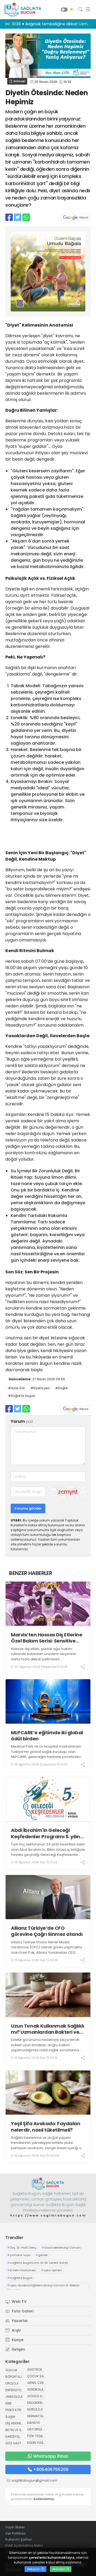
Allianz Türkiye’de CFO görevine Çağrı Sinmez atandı (47, 1931)
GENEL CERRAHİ (39, 2383)
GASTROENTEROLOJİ (43, 2369)
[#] (48, 2183)
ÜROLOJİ (12, 2383)
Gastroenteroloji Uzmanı (61, 2248)
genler (42, 2255)
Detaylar (34, 2569)
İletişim (18, 2349)
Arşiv (16, 2330)
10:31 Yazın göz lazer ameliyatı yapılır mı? (51, 24)
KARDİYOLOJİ (15, 2437)
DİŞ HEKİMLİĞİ (15, 2423)
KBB (8, 2403)
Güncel (19, 81)
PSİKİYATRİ (13, 2410)
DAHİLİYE (34, 2423)
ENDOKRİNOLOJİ (39, 2403)
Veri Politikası (16, 2533)
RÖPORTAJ (14, 2377)
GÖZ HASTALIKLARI (20, 2443)
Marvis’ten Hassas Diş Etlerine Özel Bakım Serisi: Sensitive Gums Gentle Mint (47, 1638)
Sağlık (10, 2417)
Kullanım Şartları (19, 2539)
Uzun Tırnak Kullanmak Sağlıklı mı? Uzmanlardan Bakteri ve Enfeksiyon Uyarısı (47, 2029)
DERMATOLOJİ (38, 2416)
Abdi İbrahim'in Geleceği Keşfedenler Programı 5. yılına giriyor (47, 1833)
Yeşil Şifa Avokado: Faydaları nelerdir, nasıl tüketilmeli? (46, 2127)
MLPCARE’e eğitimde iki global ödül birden (47, 1736)
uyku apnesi (51, 2270)
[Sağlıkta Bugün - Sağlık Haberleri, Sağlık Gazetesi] (21, 10)
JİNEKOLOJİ (14, 2397)
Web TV (19, 2302)
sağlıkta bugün (20, 2278)
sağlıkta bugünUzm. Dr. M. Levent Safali (38, 2263)
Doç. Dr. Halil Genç (22, 2248)
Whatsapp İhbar (51, 2456)
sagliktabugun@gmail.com (34, 2480)
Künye (17, 2340)
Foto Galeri (22, 2311)
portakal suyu (19, 2255)
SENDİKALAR (36, 2389)
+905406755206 (51, 2469)
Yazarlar (19, 2321)
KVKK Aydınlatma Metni (24, 2546)
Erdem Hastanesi (22, 2270)
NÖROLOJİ (35, 2409)
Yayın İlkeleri (15, 2527)
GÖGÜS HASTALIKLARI (44, 2396)
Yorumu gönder (28, 1508)
